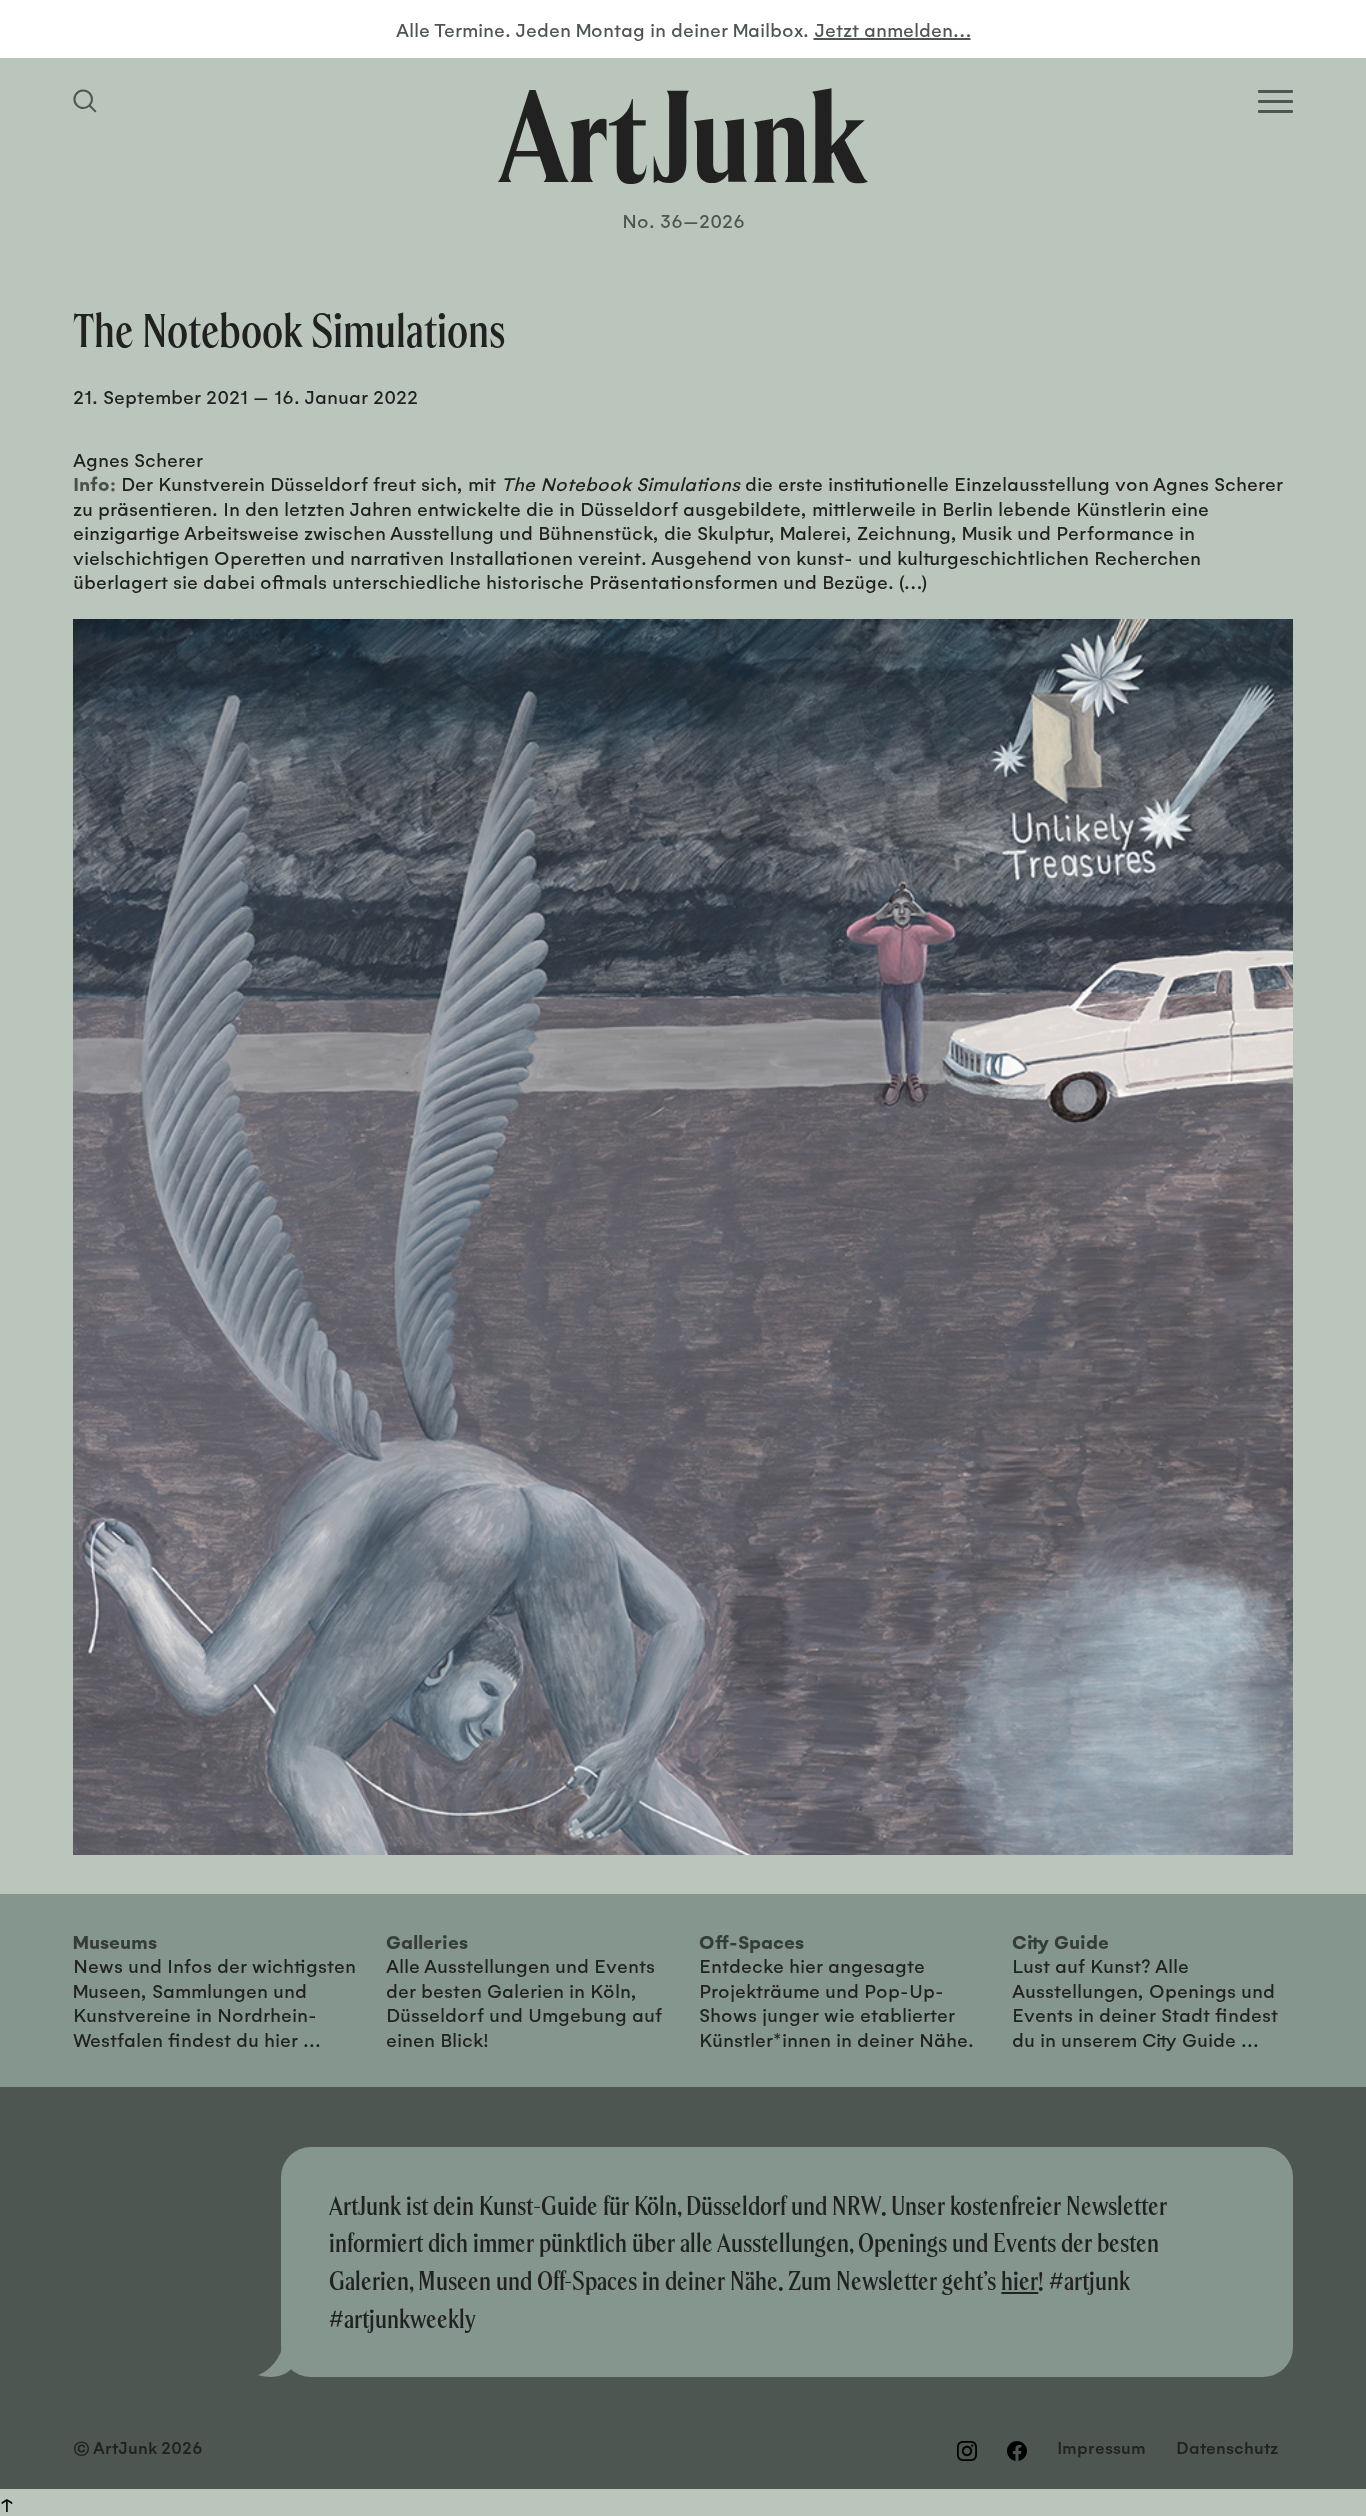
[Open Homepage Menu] (1275, 101)
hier (1019, 2280)
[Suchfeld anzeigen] (88, 101)
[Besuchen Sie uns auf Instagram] (967, 2450)
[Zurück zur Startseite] (683, 136)
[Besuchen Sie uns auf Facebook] (1017, 2450)
